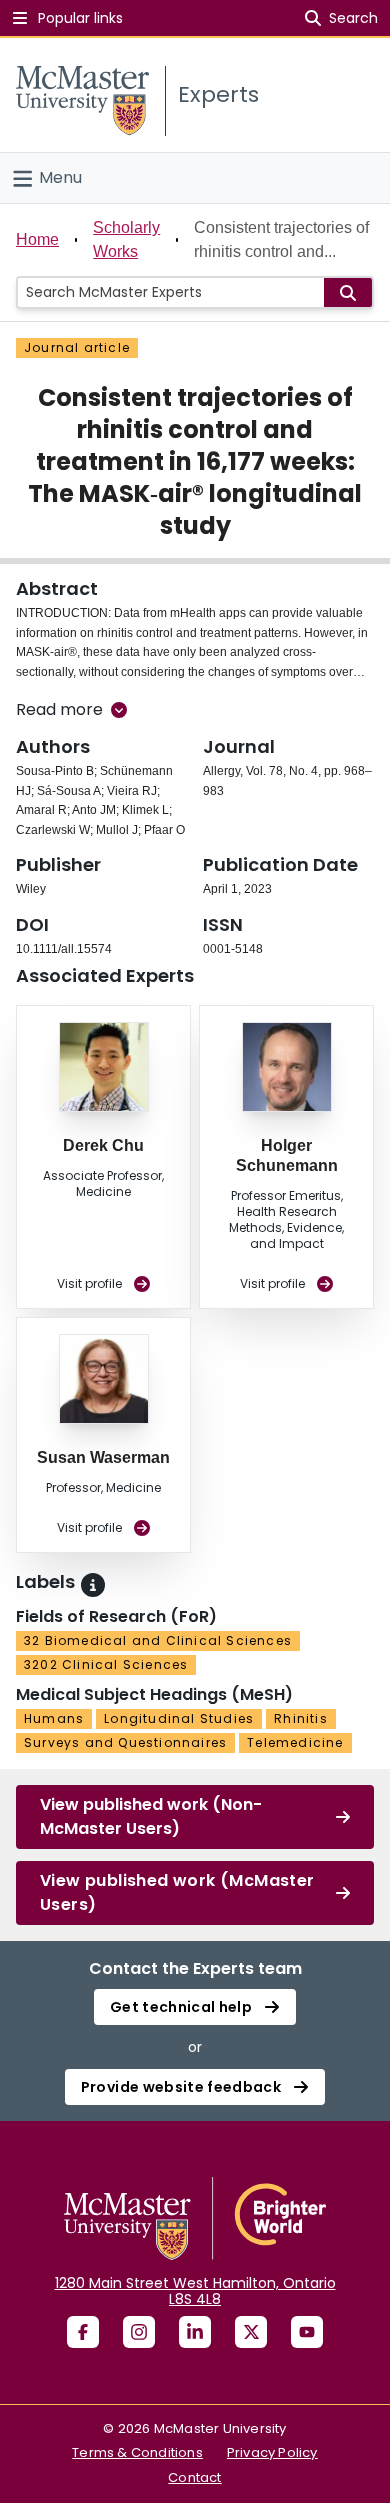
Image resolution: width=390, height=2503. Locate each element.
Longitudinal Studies (179, 1718)
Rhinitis (301, 1718)
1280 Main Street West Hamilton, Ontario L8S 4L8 (195, 2291)
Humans (54, 1718)
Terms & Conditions (137, 2452)
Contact (194, 2477)
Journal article (77, 347)
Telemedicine (295, 1742)
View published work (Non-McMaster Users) (151, 1816)
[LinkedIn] (195, 2332)
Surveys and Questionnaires (125, 1742)
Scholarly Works (126, 239)
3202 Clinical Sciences (106, 1664)
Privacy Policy (272, 2452)
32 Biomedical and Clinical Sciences (158, 1640)
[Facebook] (83, 2332)
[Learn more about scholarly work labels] (93, 1585)
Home (37, 239)
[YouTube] (307, 2332)
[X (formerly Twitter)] (251, 2332)
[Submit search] (348, 292)
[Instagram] (139, 2332)
